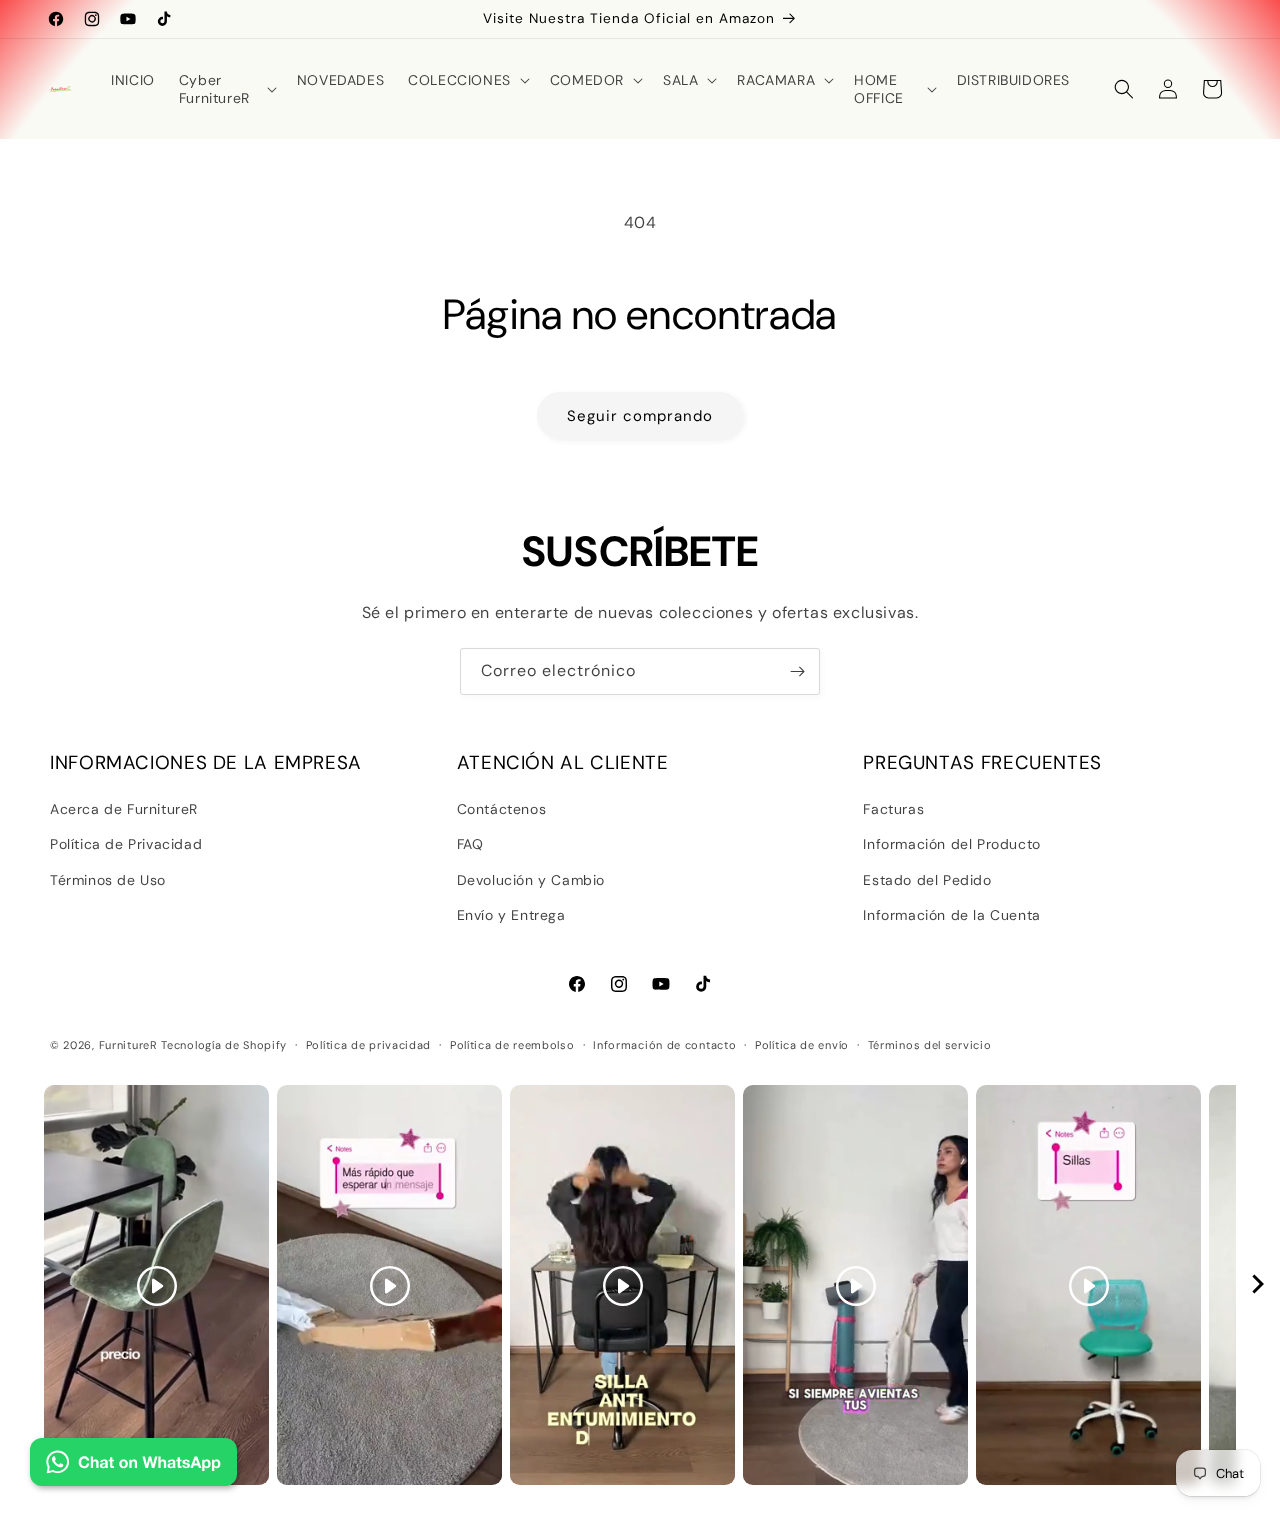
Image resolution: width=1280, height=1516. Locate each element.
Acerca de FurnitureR (124, 809)
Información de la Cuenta (951, 915)
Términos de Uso (108, 880)
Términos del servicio (930, 1045)
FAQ (470, 844)
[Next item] (1258, 1285)
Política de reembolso (512, 1045)
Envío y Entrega (511, 915)
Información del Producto (951, 844)
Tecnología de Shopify (224, 1045)
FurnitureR (128, 1045)
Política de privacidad (368, 1045)
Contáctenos (502, 809)
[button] (226, 89)
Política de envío (802, 1045)
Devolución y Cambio (531, 880)
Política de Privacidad (126, 844)
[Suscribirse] (797, 671)
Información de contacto (664, 1045)
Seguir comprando (640, 416)
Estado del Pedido (927, 880)
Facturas (893, 809)
